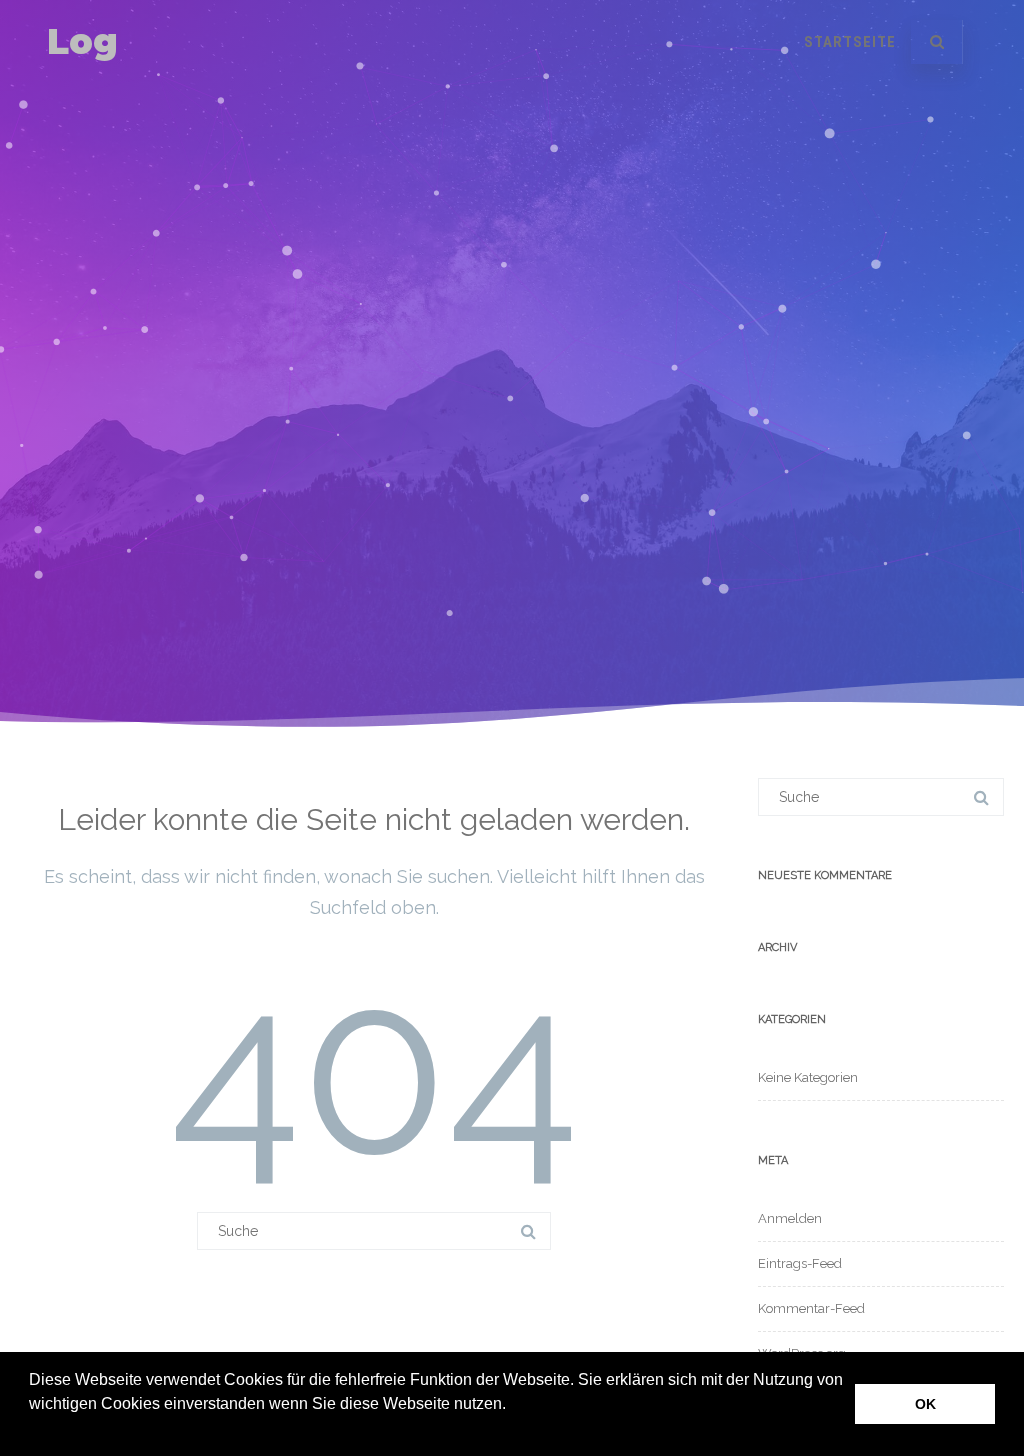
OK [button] (925, 1404)
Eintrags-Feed (800, 1263)
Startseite (850, 42)
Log (82, 41)
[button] (32, 1430)
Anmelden (790, 1218)
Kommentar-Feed (811, 1308)
